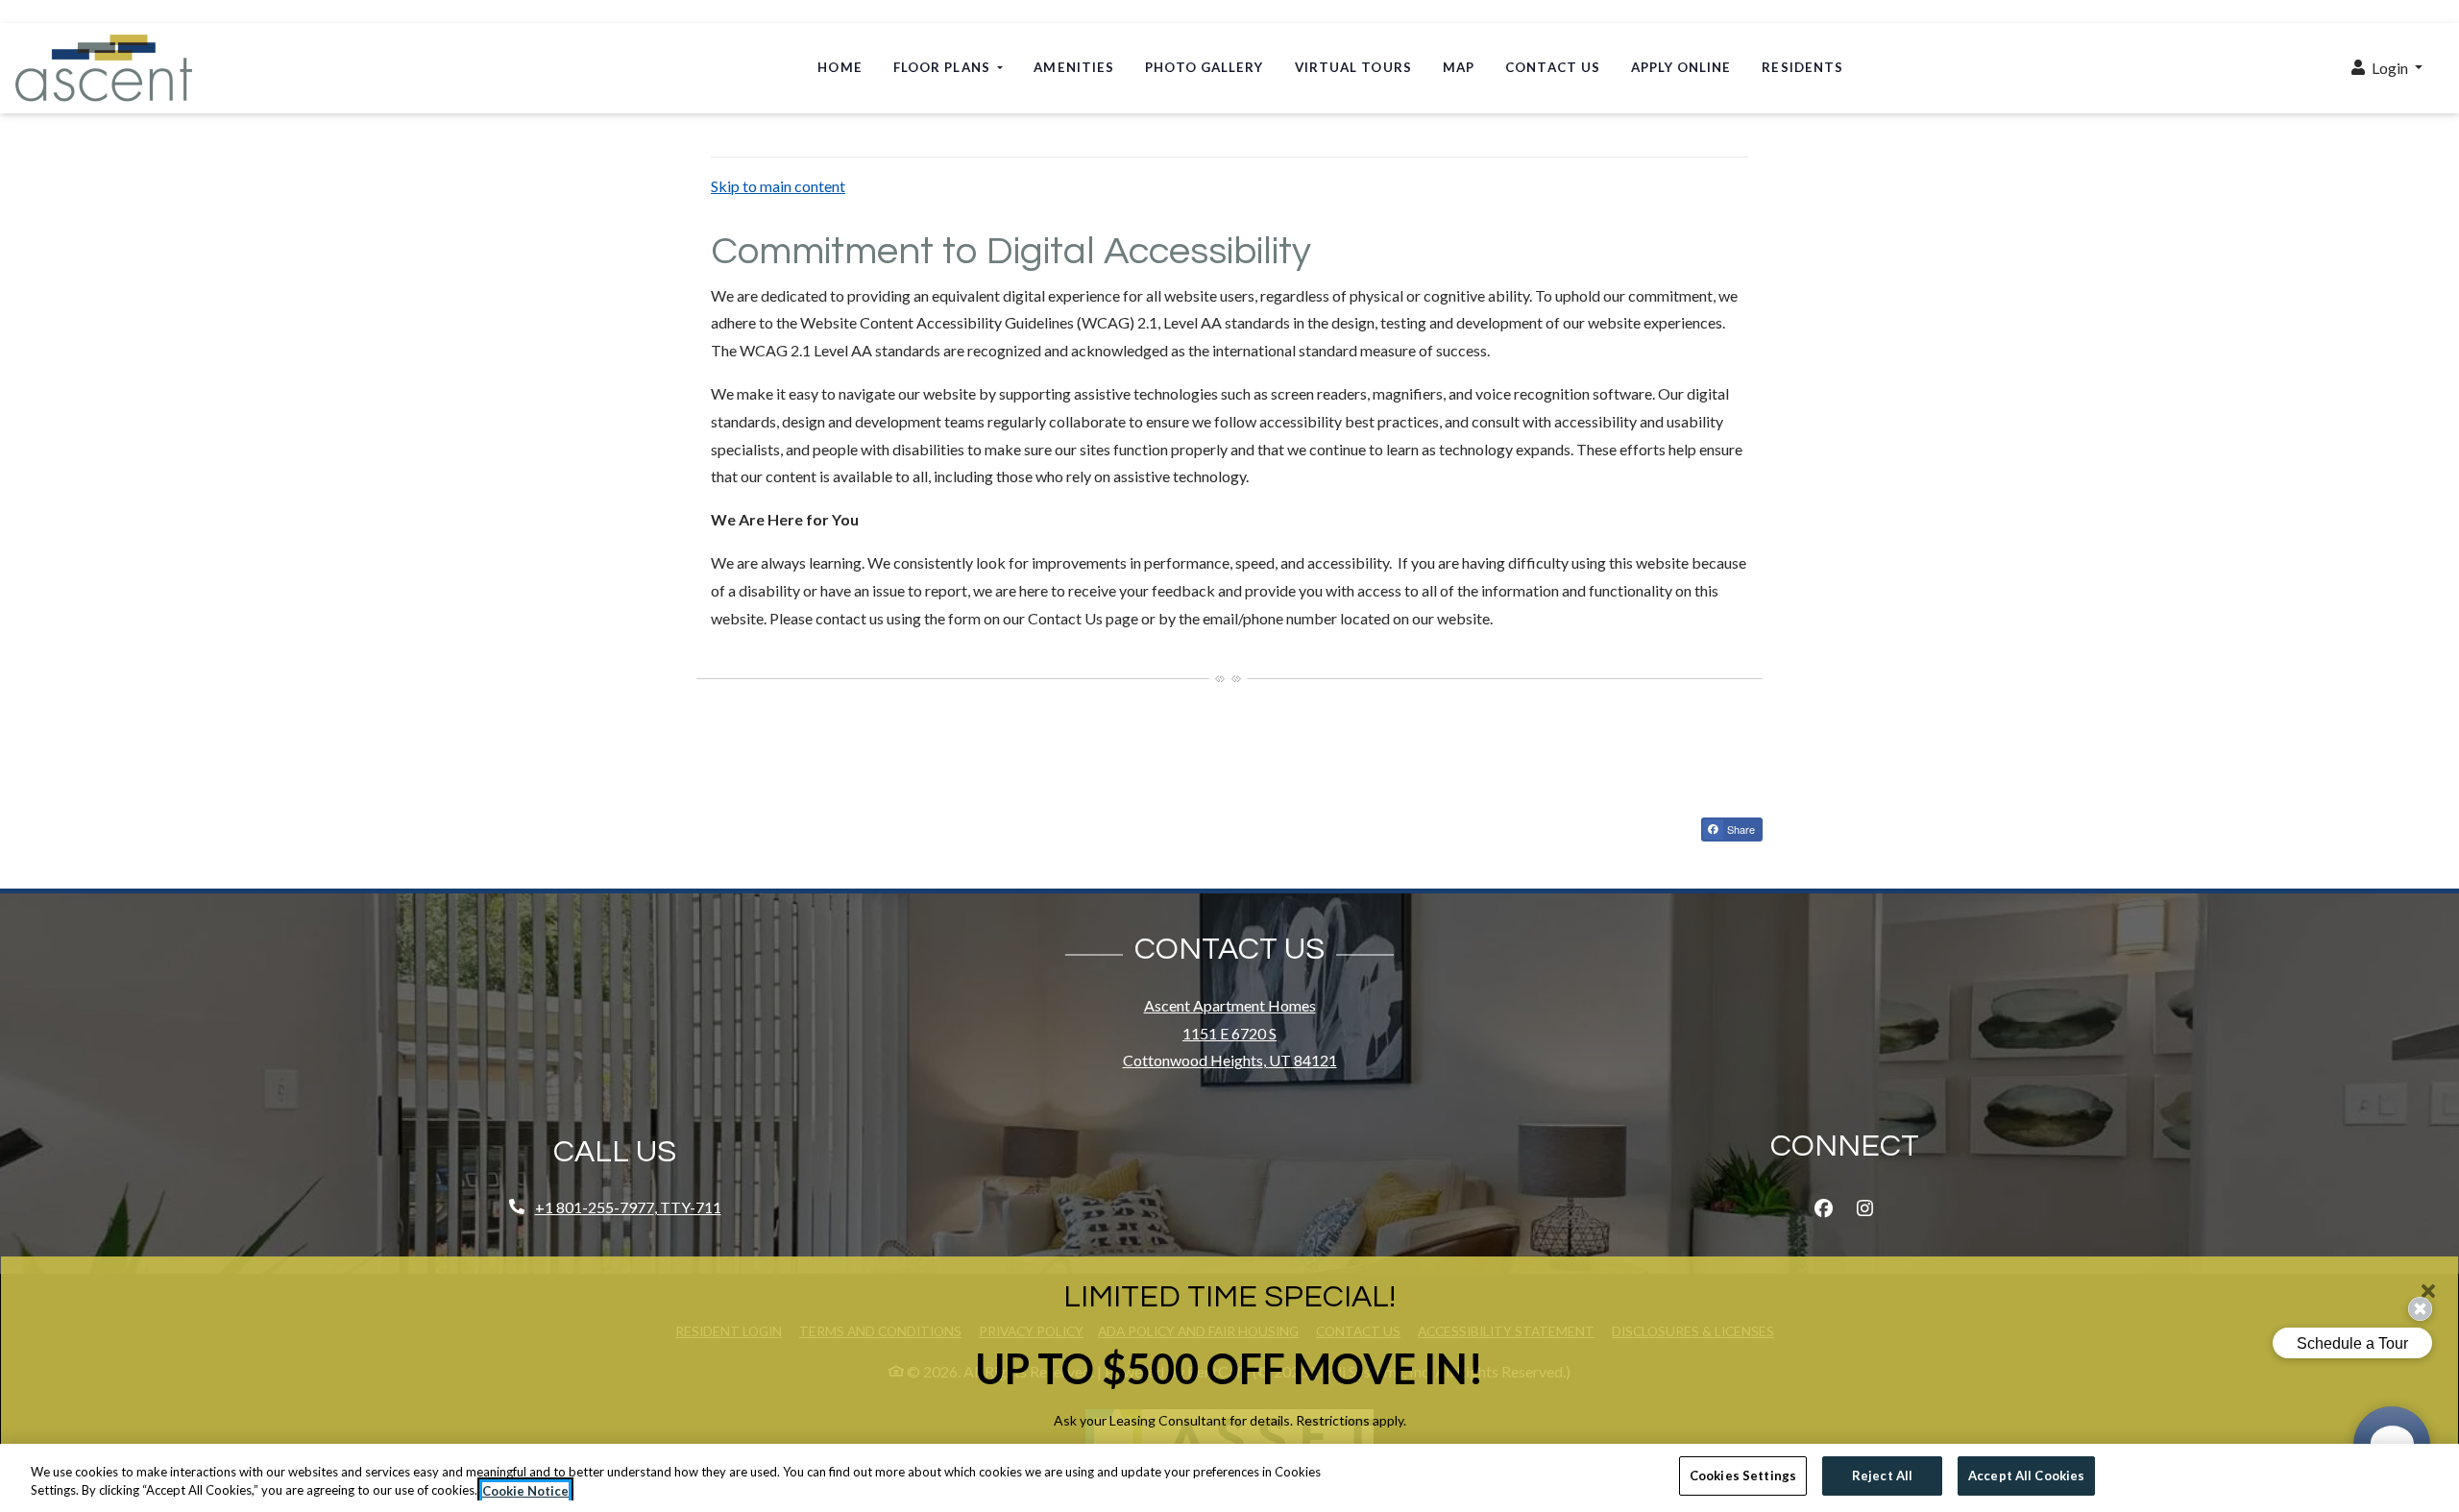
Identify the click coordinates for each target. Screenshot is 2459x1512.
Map (1459, 67)
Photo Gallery (1204, 67)
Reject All (1882, 1475)
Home (840, 67)
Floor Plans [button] (944, 67)
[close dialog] (2428, 1291)
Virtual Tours (1353, 67)
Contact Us (1553, 67)
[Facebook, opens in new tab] (1824, 1208)
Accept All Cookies (2026, 1475)
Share (1740, 829)
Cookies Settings (1743, 1475)
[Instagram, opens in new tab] (1865, 1208)
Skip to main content (778, 186)
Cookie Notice (525, 1491)
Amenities (1074, 67)
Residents (1802, 67)
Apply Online (1689, 67)
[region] (1229, 1478)
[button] (2387, 69)
